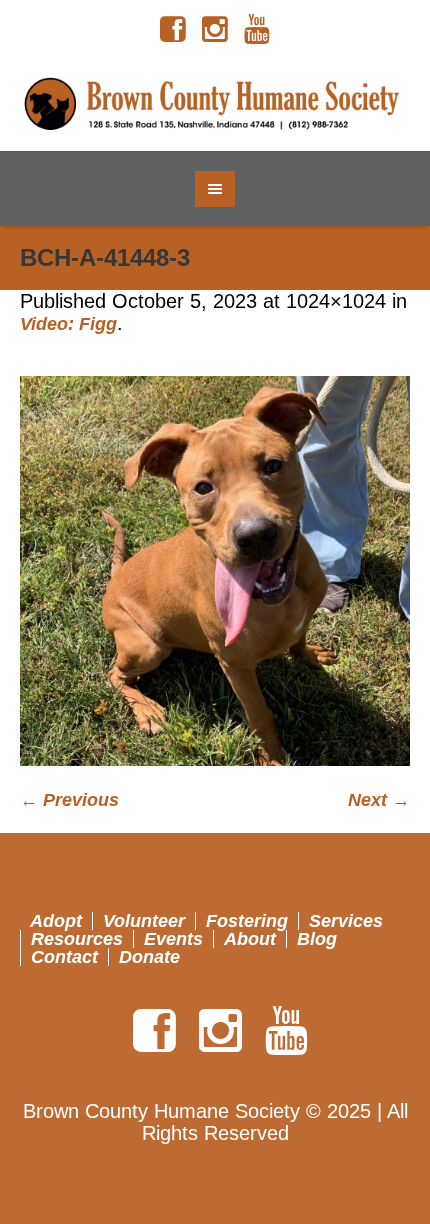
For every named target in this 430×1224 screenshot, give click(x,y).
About (250, 939)
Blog (317, 939)
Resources (77, 939)
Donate (149, 957)
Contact (64, 957)
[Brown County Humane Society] (215, 105)
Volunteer (144, 921)
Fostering (247, 921)
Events (173, 939)
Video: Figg (68, 324)
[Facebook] (173, 30)
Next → (379, 800)
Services (346, 921)
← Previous (69, 800)
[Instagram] (215, 30)
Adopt (56, 921)
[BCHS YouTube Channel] (257, 30)
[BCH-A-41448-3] (215, 571)
